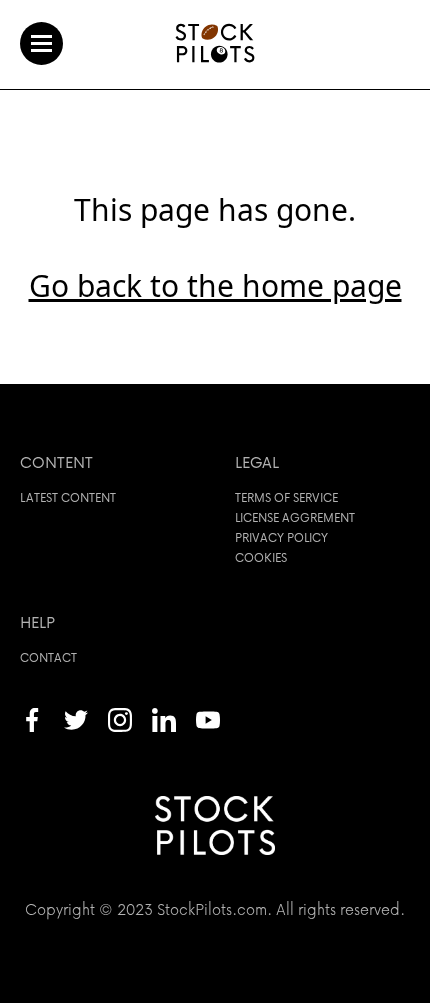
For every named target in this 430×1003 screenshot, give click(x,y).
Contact (48, 657)
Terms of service (286, 497)
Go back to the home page (215, 285)
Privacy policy (281, 537)
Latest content (68, 497)
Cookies (261, 557)
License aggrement (295, 517)
